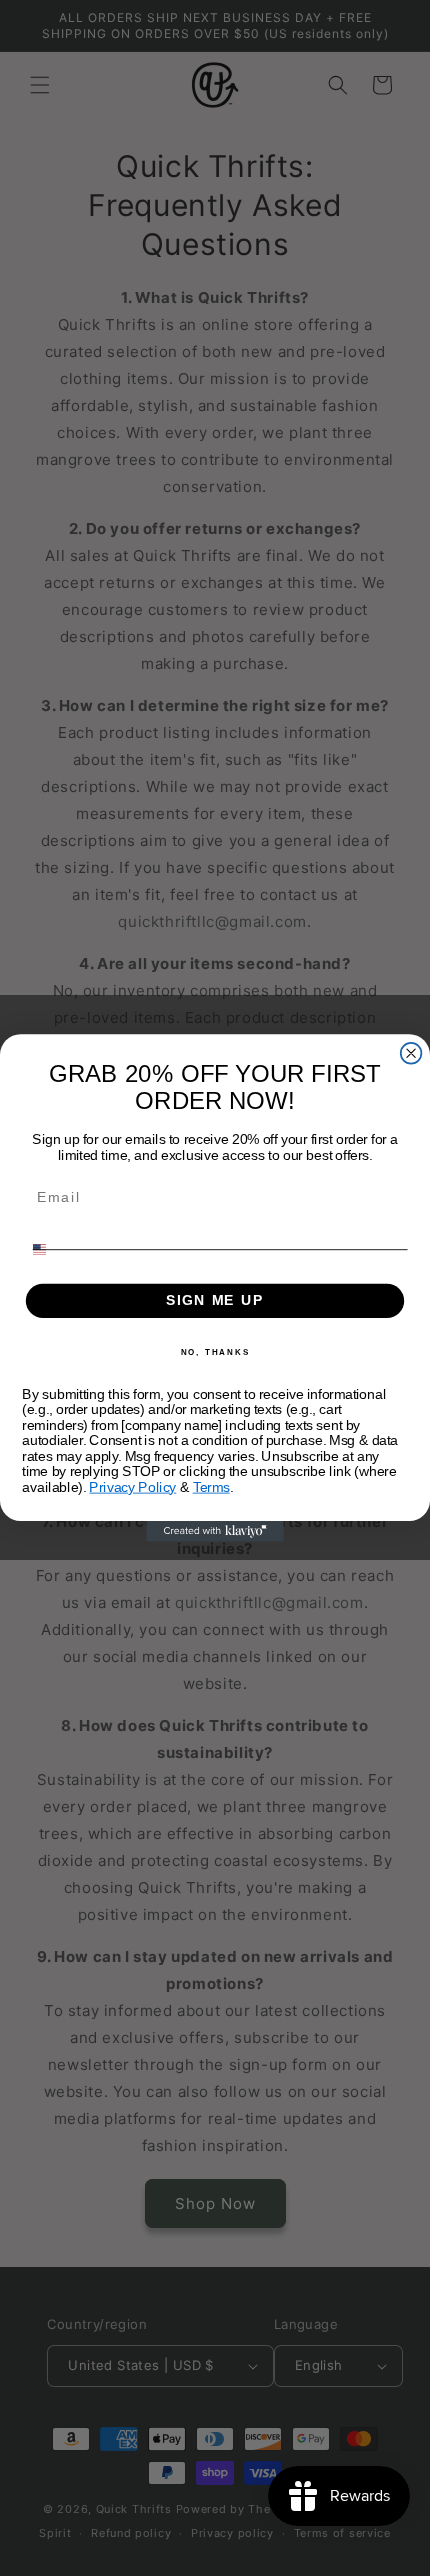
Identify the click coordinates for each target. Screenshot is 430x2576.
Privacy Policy (132, 1487)
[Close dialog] (411, 1053)
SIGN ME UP (215, 1300)
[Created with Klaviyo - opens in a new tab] (215, 1531)
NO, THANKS (215, 1352)
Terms (211, 1487)
